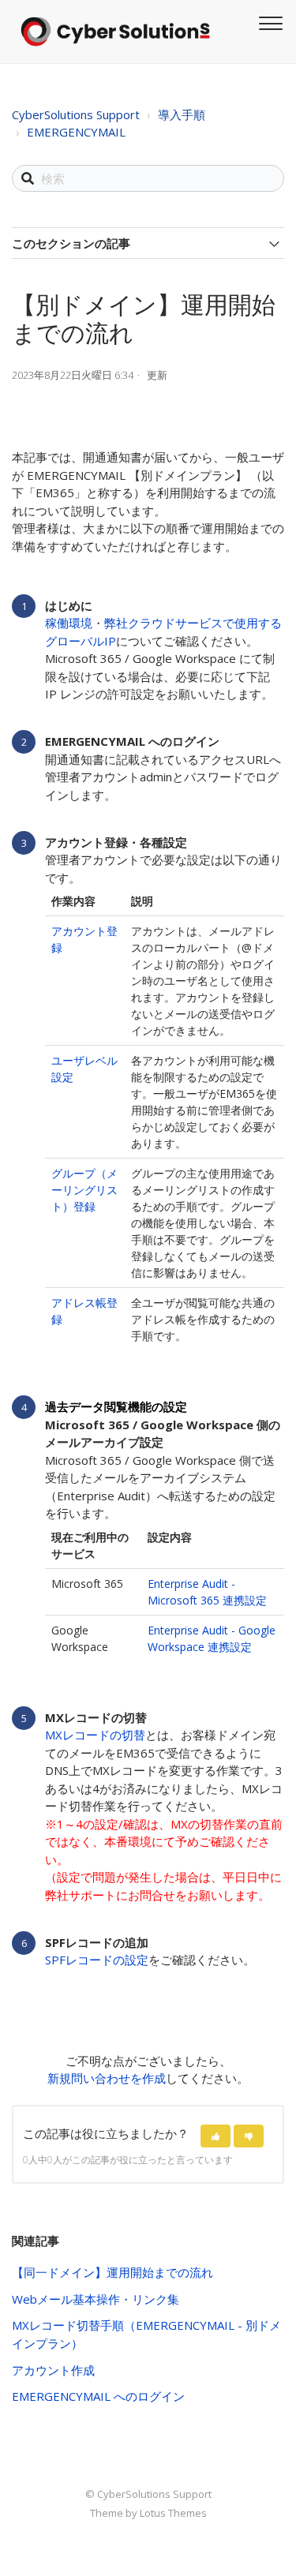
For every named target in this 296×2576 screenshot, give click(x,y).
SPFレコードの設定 (97, 1960)
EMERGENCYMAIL (76, 132)
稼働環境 (69, 623)
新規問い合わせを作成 (107, 2078)
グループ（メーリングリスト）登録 (84, 1190)
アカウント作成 (53, 2370)
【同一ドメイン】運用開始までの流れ (112, 2272)
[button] (215, 2136)
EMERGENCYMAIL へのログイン (98, 2396)
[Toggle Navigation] (268, 21)
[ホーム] (115, 32)
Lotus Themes (173, 2513)
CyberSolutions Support (76, 114)
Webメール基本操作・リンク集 (96, 2299)
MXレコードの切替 (95, 1735)
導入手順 (182, 114)
